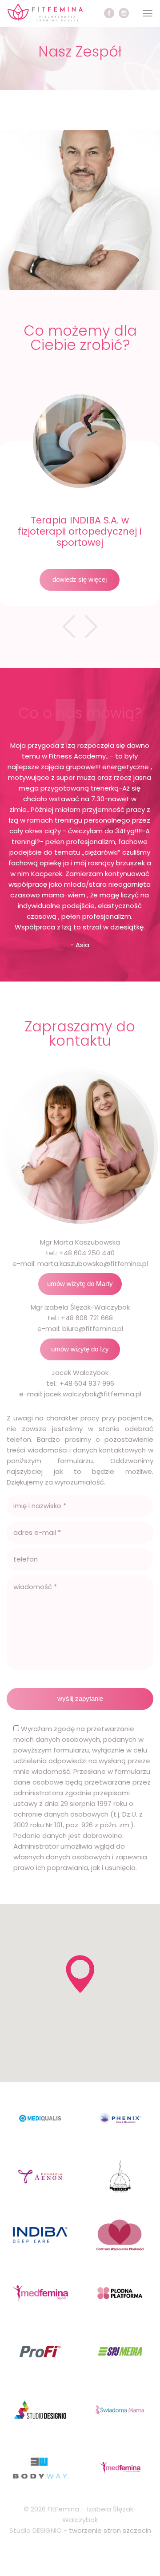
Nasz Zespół (80, 51)
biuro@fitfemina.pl (93, 1329)
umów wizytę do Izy (80, 1349)
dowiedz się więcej (80, 579)
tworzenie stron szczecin (110, 2530)
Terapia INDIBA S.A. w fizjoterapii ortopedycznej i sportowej (80, 531)
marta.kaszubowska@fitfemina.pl (93, 1264)
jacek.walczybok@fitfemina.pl (93, 1394)
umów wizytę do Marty (80, 1284)
